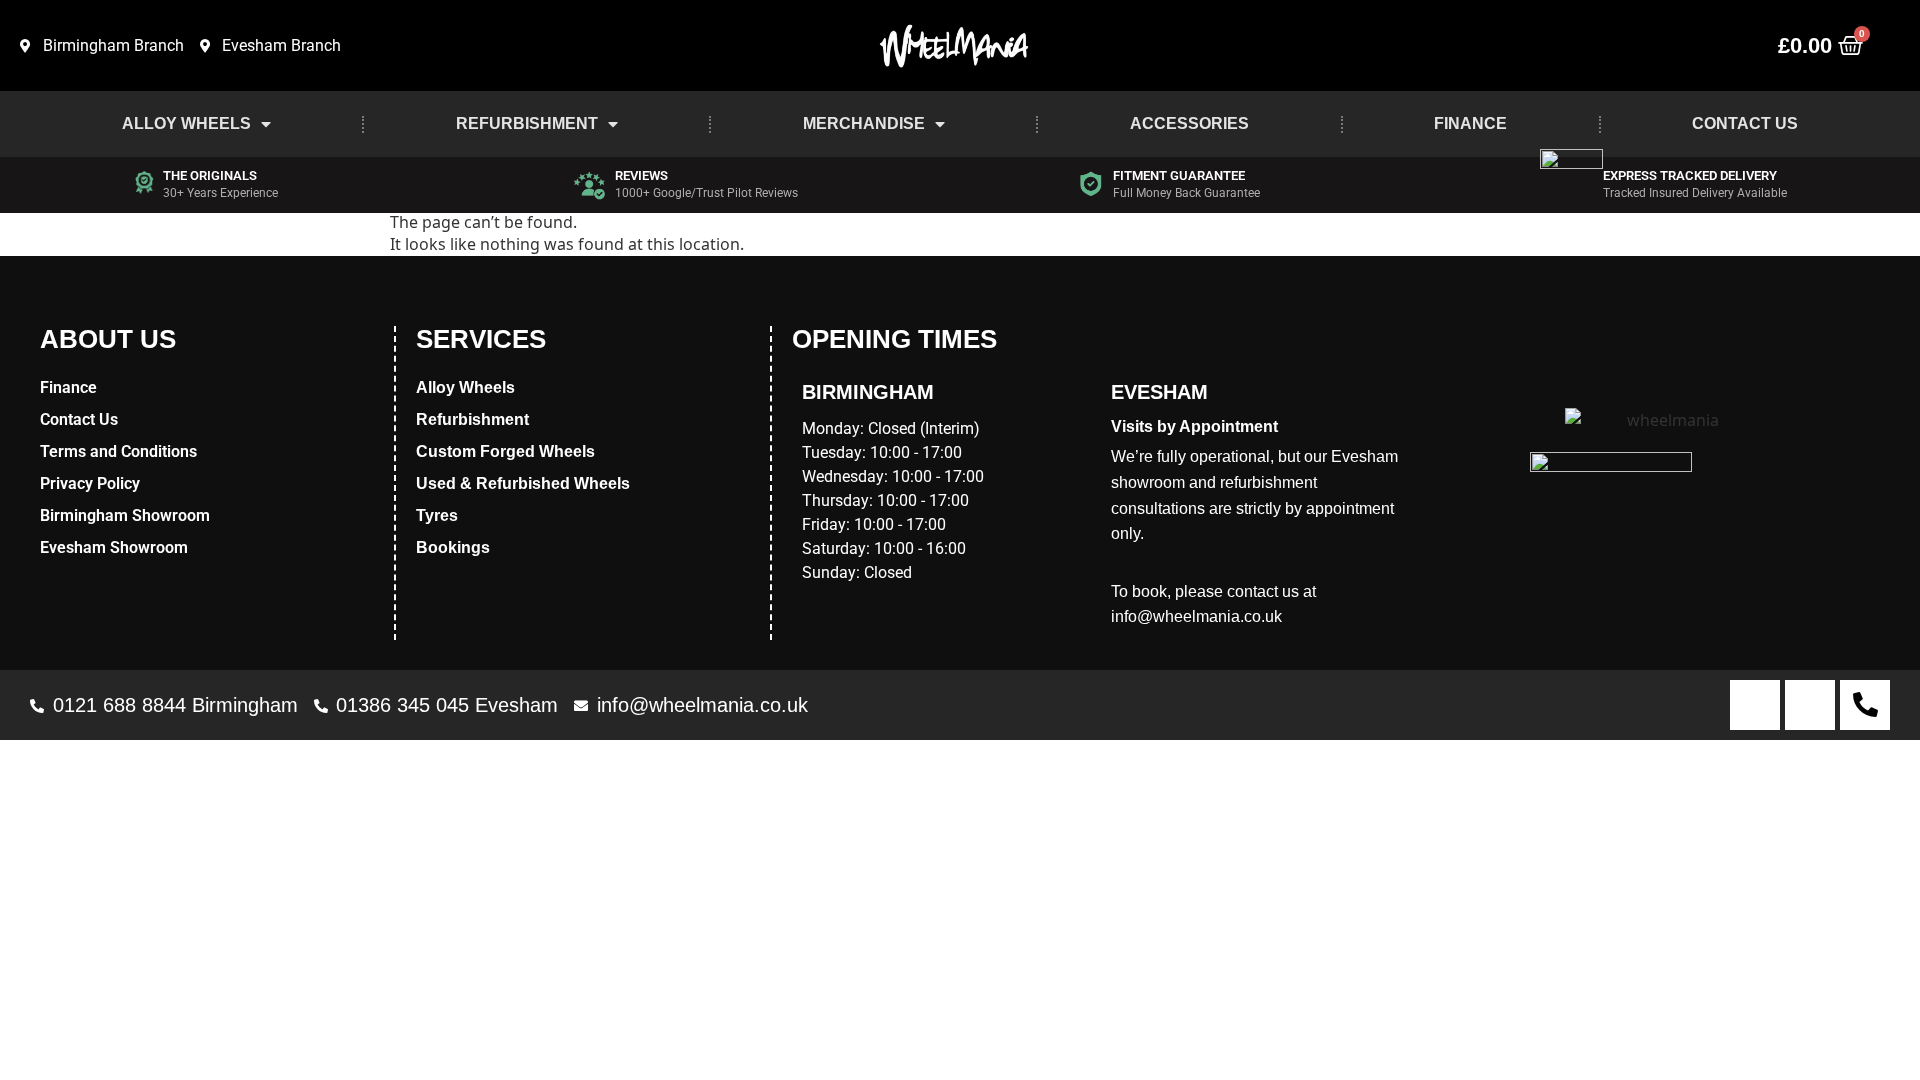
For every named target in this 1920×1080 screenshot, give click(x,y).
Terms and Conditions (118, 451)
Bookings (453, 547)
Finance (1470, 123)
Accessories (1189, 123)
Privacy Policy (90, 483)
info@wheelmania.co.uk (1196, 616)
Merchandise (864, 123)
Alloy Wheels (186, 123)
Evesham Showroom (114, 547)
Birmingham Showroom (125, 515)
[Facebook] (1755, 705)
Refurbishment (527, 123)
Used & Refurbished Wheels (523, 483)
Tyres (437, 515)
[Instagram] (1810, 705)
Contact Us (1745, 123)
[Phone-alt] (1865, 705)
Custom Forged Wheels (505, 451)
